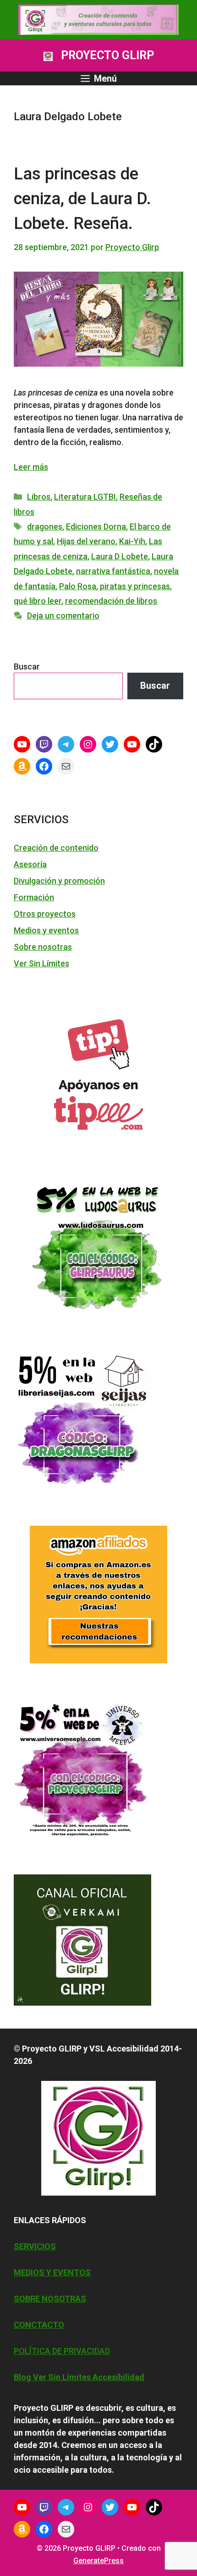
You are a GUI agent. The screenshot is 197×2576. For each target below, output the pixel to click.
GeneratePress (98, 2561)
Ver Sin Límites (41, 963)
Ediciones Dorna (96, 527)
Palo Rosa (78, 586)
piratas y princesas (135, 586)
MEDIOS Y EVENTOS (52, 2272)
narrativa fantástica (113, 571)
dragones (45, 527)
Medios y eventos (46, 930)
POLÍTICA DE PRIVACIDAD (62, 2351)
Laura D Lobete (120, 556)
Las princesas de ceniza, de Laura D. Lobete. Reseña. (82, 199)
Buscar (27, 666)
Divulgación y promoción (59, 881)
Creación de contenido (56, 848)
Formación (34, 897)
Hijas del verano (86, 541)
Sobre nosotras (43, 947)
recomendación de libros (111, 601)
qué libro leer (38, 601)
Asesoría (30, 864)
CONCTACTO (39, 2325)
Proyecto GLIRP (107, 55)
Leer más (31, 467)
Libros (39, 497)
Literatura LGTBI (85, 497)
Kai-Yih (132, 541)
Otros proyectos (45, 914)
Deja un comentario (63, 616)
